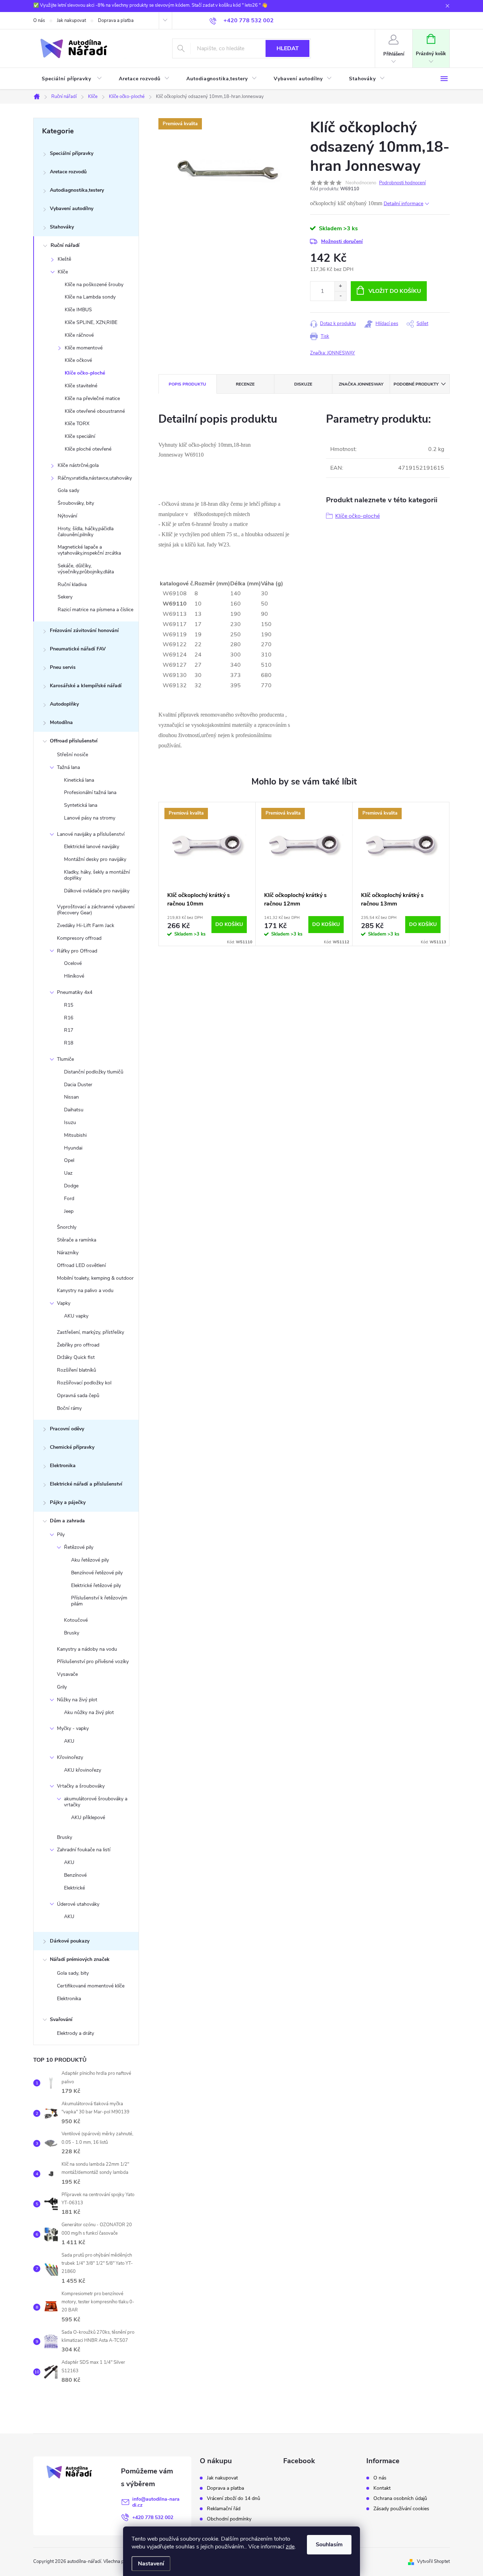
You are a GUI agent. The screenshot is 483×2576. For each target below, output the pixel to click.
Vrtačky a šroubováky (81, 1786)
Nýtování (67, 516)
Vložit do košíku (395, 291)
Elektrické (74, 1888)
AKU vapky (76, 1316)
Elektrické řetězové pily (96, 1585)
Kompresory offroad (79, 938)
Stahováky (62, 227)
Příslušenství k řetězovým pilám (99, 1601)
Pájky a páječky (68, 1502)
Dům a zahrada (67, 1521)
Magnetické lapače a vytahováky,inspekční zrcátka (89, 550)
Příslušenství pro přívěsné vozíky (93, 1662)
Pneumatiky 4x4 (75, 992)
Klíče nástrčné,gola (78, 465)
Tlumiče (65, 1059)
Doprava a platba (116, 21)
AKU (69, 1741)
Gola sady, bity (73, 1973)
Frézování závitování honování (84, 630)
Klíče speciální (80, 436)
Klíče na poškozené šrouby (94, 285)
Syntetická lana (81, 805)
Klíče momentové (84, 348)
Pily (61, 1535)
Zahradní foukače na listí (84, 1850)
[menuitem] (72, 79)
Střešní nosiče (72, 755)
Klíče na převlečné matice (92, 398)
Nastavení (151, 2564)
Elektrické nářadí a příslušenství (86, 1484)
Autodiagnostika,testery (77, 190)
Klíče (63, 272)
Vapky (64, 1303)
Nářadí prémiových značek (80, 1959)
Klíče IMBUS (78, 310)
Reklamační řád (224, 2509)
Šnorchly (67, 1227)
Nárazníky (68, 1253)
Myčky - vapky (73, 1728)
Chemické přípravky (72, 1447)
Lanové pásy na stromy (90, 818)
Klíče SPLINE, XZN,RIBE (91, 322)
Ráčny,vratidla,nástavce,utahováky (95, 478)
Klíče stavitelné (81, 386)
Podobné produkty (416, 384)
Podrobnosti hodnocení (402, 183)
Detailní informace (403, 204)
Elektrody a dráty (75, 2033)
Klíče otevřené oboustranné (95, 411)
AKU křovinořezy (83, 1770)
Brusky (72, 1633)
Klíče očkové (78, 360)
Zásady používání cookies (401, 2509)
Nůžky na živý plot (77, 1700)
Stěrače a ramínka (77, 1240)
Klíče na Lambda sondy (90, 297)
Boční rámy (69, 1408)
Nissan (71, 1097)
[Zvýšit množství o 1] (340, 286)
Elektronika (63, 1466)
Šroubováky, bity (76, 503)
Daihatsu (74, 1110)
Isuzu (70, 1122)
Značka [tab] (361, 384)
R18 (69, 1043)
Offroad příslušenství (74, 741)
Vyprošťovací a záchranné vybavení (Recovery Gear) (96, 910)
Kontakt (382, 2488)
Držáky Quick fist (76, 1357)
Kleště (64, 259)
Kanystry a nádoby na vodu (87, 1649)
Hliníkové (74, 976)
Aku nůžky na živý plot (89, 1712)
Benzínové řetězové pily (97, 1573)
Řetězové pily (79, 1547)
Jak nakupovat (71, 21)
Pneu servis (63, 667)
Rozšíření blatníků (77, 1370)
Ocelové (73, 963)
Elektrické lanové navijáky (92, 847)
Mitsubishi (75, 1135)
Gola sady (68, 490)
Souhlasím (329, 2545)
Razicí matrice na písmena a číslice (95, 610)
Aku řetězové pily (90, 1560)
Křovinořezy (70, 1757)
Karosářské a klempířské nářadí (86, 686)
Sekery (65, 597)
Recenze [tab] (245, 384)
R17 (69, 1030)
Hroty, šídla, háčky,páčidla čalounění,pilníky (86, 532)
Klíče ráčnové (79, 335)
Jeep (69, 1211)
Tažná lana (68, 767)
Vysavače (67, 1674)
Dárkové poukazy (70, 1941)
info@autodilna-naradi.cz (156, 2502)
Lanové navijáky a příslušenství (91, 834)
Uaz (68, 1173)
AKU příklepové (88, 1817)
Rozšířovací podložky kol (84, 1383)
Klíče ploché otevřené (88, 449)
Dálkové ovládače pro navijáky (97, 891)
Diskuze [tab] (303, 384)
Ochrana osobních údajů (400, 2499)
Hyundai (73, 1148)
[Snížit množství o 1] (340, 296)
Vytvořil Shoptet (433, 2561)
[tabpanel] (207, 874)
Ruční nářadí (65, 245)
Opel (69, 1160)
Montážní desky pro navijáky (95, 859)
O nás (39, 21)
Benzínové (75, 1875)
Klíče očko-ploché (85, 373)
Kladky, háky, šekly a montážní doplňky (97, 875)
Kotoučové (76, 1620)
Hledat (288, 48)
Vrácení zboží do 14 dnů (234, 2499)
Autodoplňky (64, 704)
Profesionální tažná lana (90, 792)
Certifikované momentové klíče (91, 1986)
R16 (69, 1018)
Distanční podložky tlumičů (94, 1072)
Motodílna (61, 722)
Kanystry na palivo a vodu (85, 1290)
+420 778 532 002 (153, 2517)
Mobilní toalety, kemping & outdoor (95, 1278)
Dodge (71, 1186)
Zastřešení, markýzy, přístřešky (91, 1332)
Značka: (333, 353)
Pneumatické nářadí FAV (78, 649)
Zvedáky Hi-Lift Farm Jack (86, 925)
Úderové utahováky (78, 1904)
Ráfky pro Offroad (77, 951)
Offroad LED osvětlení (81, 1265)
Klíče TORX (77, 424)
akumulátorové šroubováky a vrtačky (96, 1802)
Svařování (61, 2019)
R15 (69, 1005)
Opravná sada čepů (78, 1396)
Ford (69, 1199)
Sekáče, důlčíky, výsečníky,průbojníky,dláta (86, 569)
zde (290, 2547)
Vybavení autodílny (72, 209)
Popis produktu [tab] (187, 384)
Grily (62, 1687)
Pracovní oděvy (67, 1429)
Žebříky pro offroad (78, 1345)
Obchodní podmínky (229, 2519)
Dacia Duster (78, 1085)
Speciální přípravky (72, 153)
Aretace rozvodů (68, 172)
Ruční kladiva (72, 584)
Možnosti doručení (342, 241)
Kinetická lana (79, 780)
